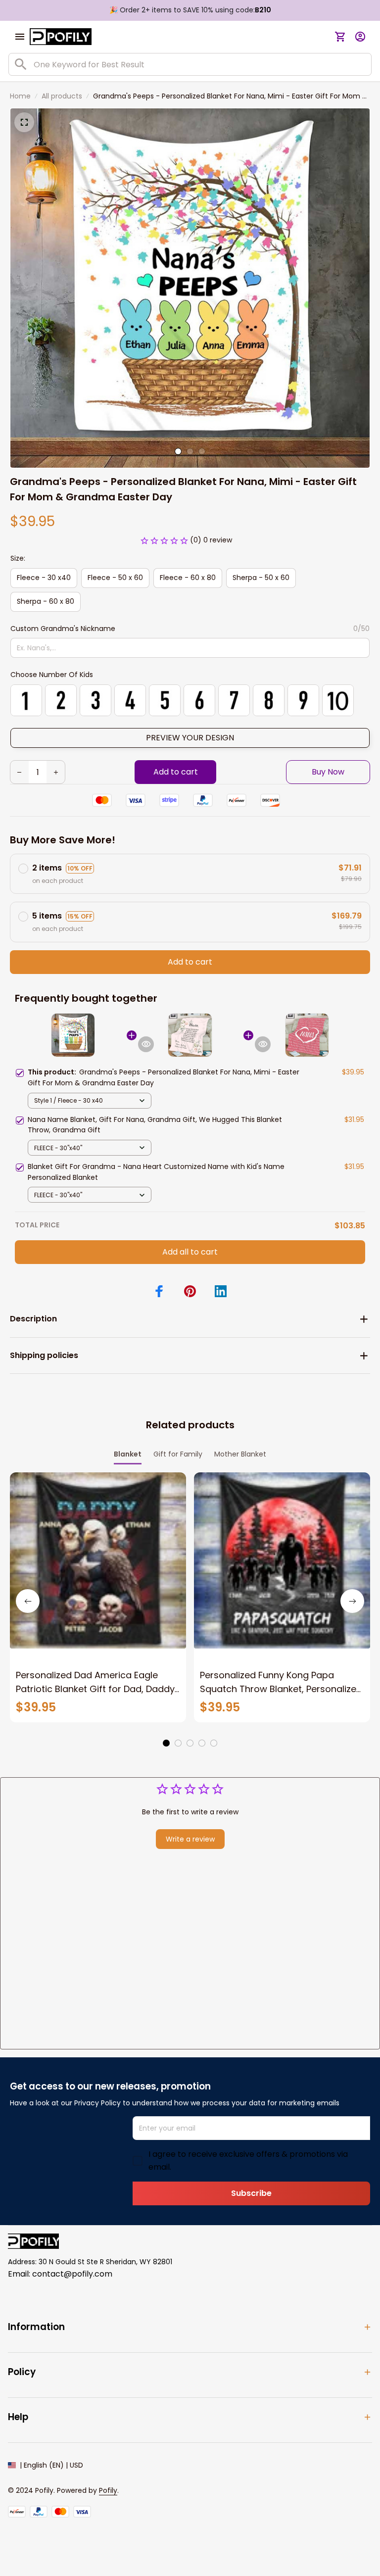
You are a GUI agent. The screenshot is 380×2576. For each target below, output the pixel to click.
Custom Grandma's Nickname (63, 629)
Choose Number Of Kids (52, 675)
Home (20, 96)
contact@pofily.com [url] (72, 2274)
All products (62, 96)
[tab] (178, 451)
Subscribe (251, 2193)
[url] (108, 2491)
